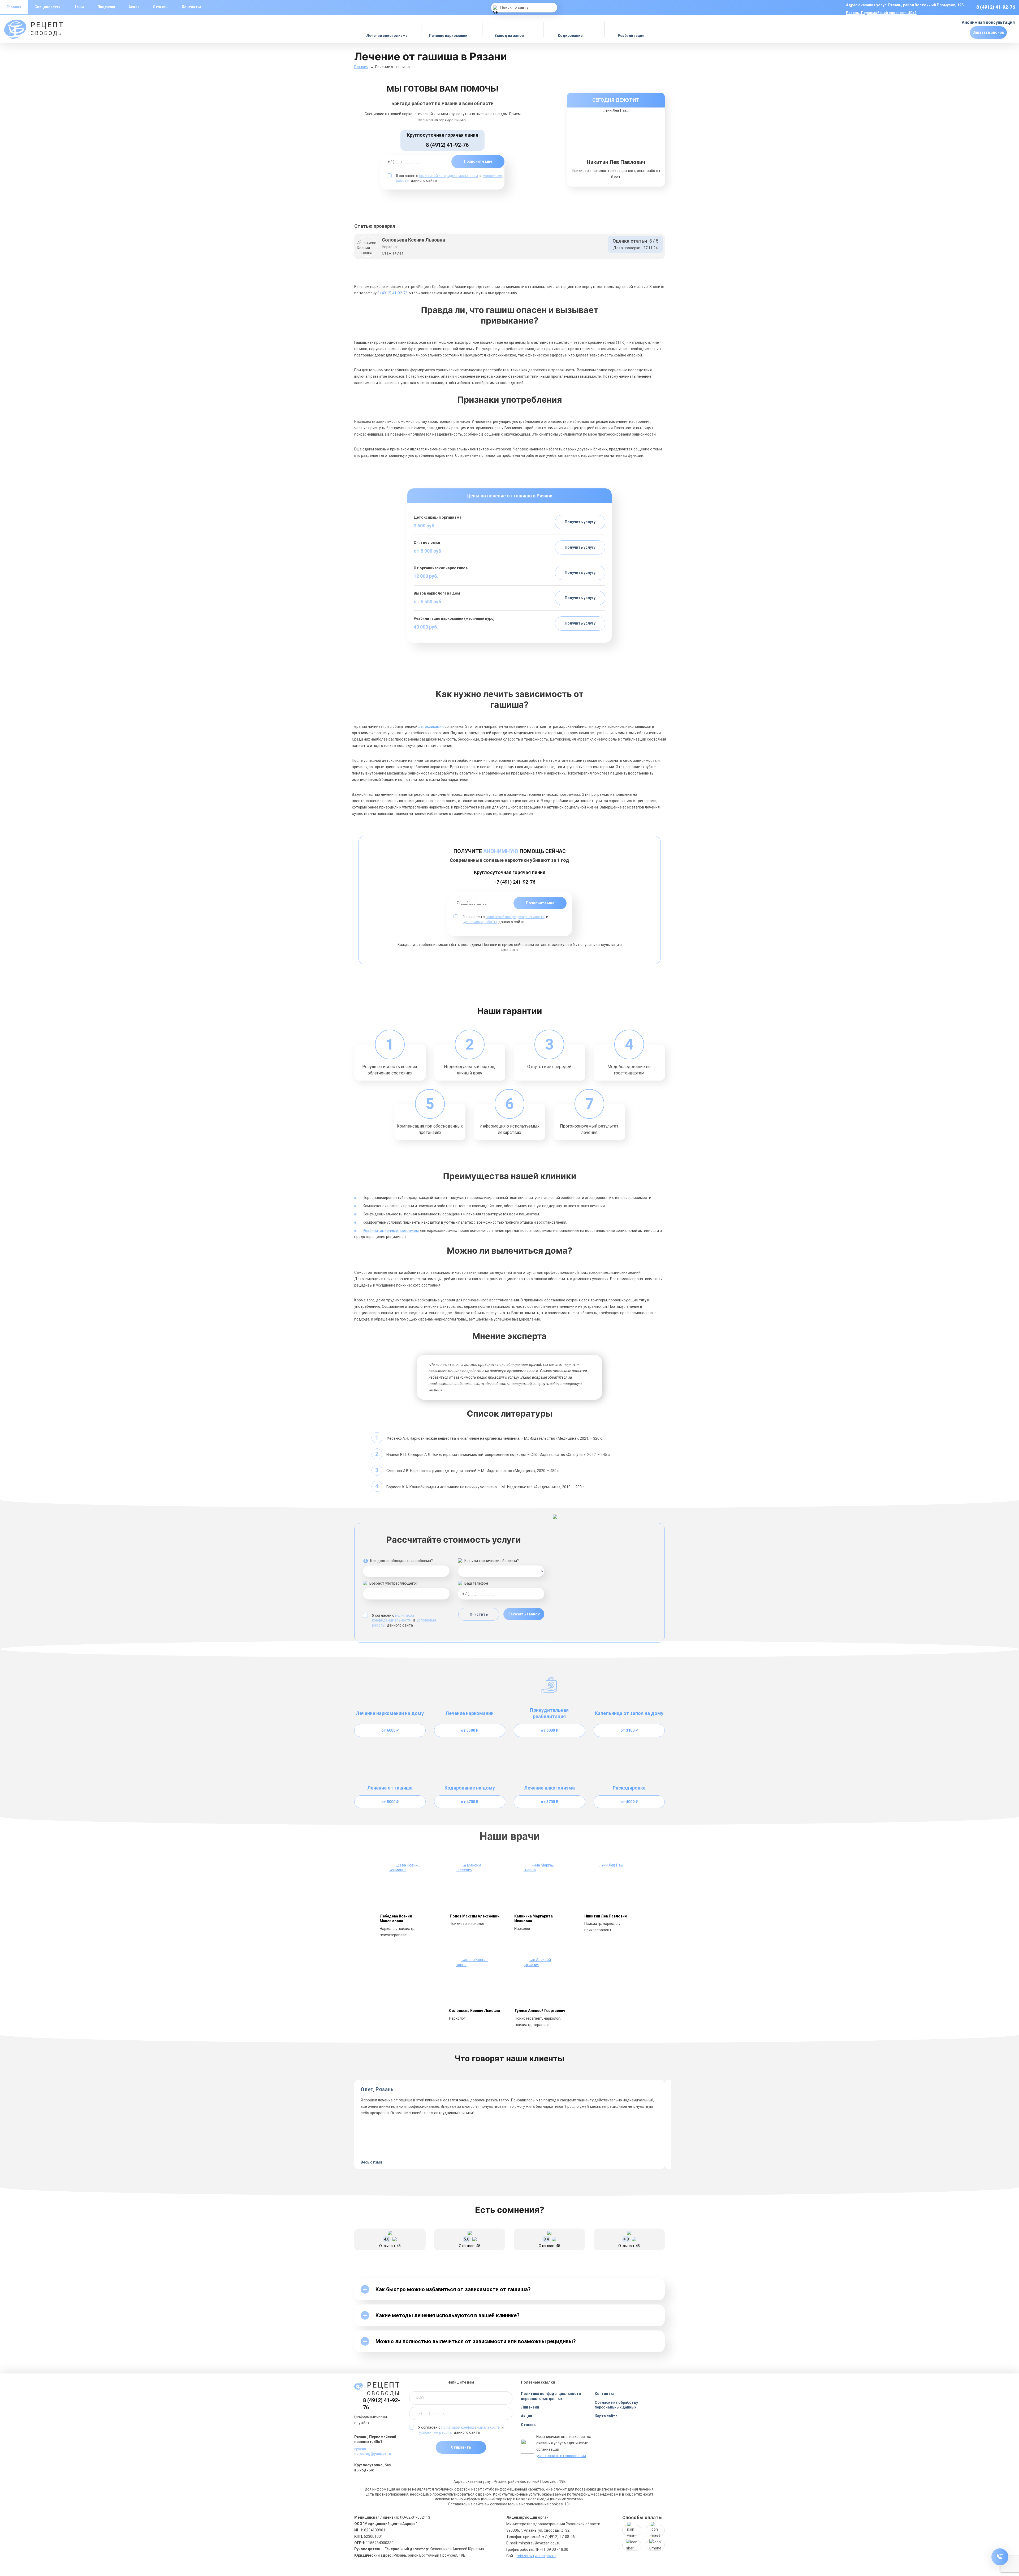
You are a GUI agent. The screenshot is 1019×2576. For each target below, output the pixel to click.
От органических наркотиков (441, 568)
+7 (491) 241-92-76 (514, 882)
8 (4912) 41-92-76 (996, 7)
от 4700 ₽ (470, 1802)
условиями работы (480, 922)
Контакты (191, 7)
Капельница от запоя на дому (629, 1713)
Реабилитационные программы (391, 1231)
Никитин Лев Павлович (606, 1916)
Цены (79, 7)
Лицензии (106, 7)
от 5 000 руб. (428, 551)
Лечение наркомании (448, 36)
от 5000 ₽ (390, 1802)
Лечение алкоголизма (387, 36)
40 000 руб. (426, 627)
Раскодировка (629, 1788)
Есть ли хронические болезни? (492, 1561)
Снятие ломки (427, 543)
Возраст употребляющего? (394, 1583)
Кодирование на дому (470, 1788)
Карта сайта (606, 2416)
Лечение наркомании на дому (390, 1713)
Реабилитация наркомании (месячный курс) (454, 618)
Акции (134, 7)
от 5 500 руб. (428, 602)
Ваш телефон (476, 1583)
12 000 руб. (426, 576)
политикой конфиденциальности (448, 176)
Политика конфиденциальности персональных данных (551, 2396)
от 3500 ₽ (470, 1730)
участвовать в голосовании (561, 2456)
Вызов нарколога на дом (437, 593)
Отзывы (161, 7)
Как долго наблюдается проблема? (401, 1561)
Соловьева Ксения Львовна (474, 2011)
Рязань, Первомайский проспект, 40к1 (881, 13)
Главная (361, 67)
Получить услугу (580, 522)
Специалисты (47, 7)
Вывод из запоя (509, 36)
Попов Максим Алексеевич (475, 1916)
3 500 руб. (425, 526)
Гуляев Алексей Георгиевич (540, 2011)
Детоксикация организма (438, 517)
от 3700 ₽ (549, 1802)
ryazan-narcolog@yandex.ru (373, 2451)
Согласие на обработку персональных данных (616, 2405)
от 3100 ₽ (629, 1730)
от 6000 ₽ (390, 1730)
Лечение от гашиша (390, 1788)
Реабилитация (631, 36)
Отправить (461, 2447)
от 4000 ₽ (629, 1802)
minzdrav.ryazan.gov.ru (536, 2556)
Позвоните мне (478, 161)
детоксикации (431, 726)
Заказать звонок (988, 32)
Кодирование (571, 36)
